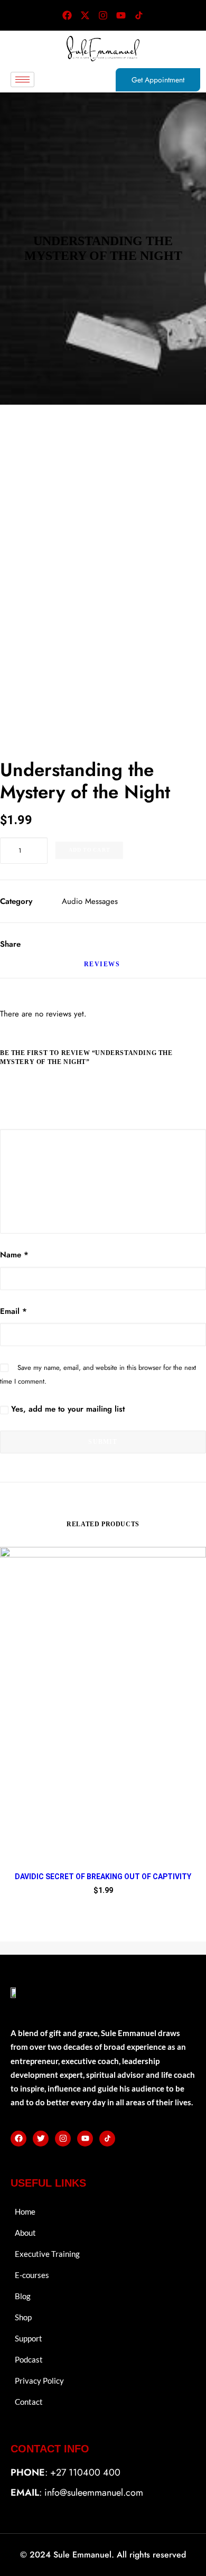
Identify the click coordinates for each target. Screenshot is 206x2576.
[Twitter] (41, 2139)
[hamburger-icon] (22, 80)
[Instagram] (103, 15)
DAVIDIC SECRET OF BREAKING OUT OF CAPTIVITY (103, 1877)
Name (14, 1255)
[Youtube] (121, 15)
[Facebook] (67, 15)
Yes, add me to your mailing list (67, 1409)
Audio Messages (90, 901)
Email (13, 1311)
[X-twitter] (85, 15)
